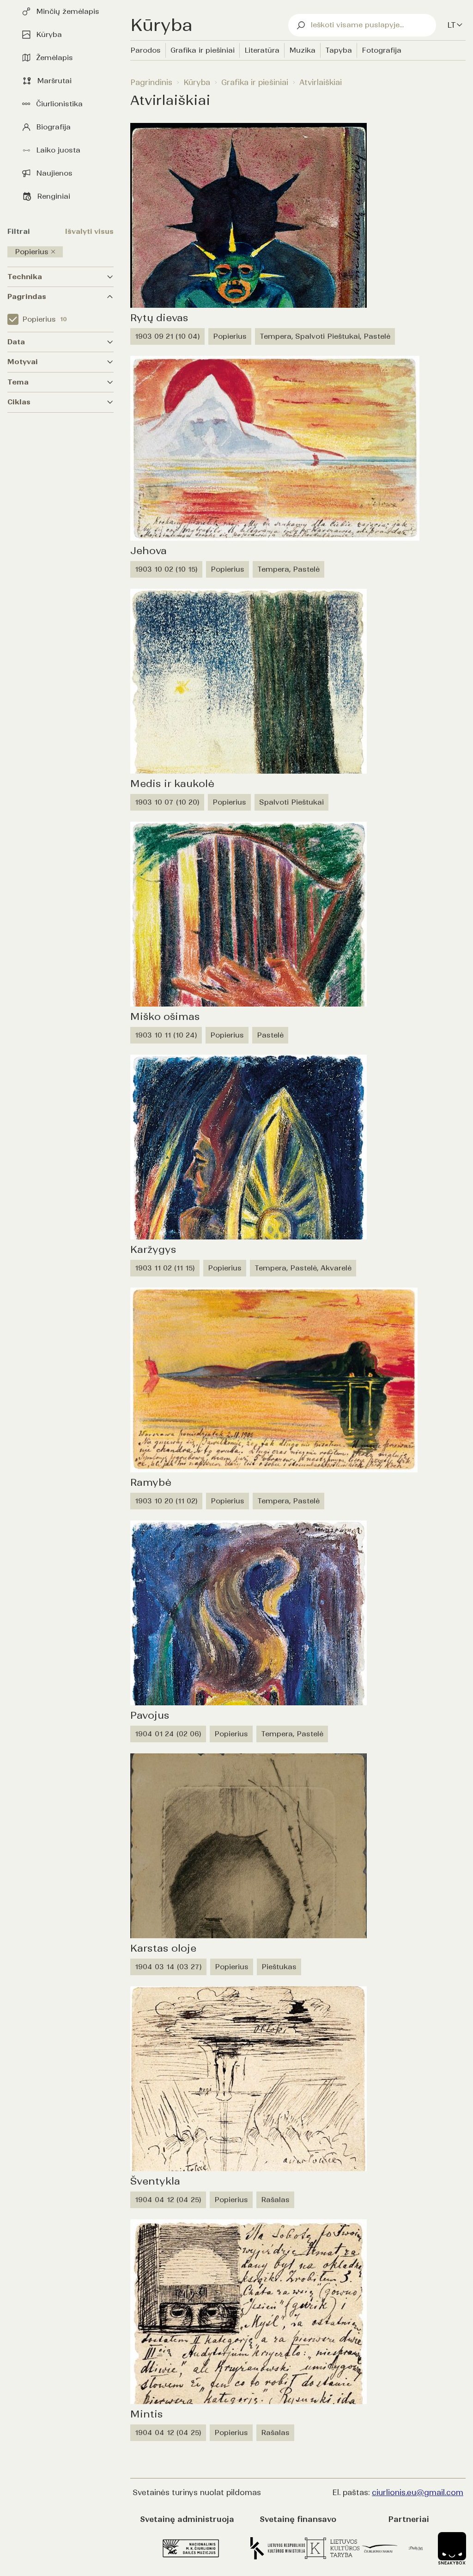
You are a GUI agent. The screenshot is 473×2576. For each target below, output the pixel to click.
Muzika (302, 50)
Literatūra (262, 50)
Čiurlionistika (59, 104)
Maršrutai (54, 81)
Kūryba (49, 34)
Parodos (146, 50)
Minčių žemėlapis (68, 11)
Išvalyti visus (89, 231)
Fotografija (382, 50)
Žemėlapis (55, 58)
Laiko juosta (58, 150)
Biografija (53, 127)
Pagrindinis (151, 82)
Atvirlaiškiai (321, 82)
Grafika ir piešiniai (203, 50)
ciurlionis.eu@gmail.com (418, 2492)
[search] (362, 25)
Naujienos (54, 173)
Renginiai (54, 196)
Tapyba (339, 50)
